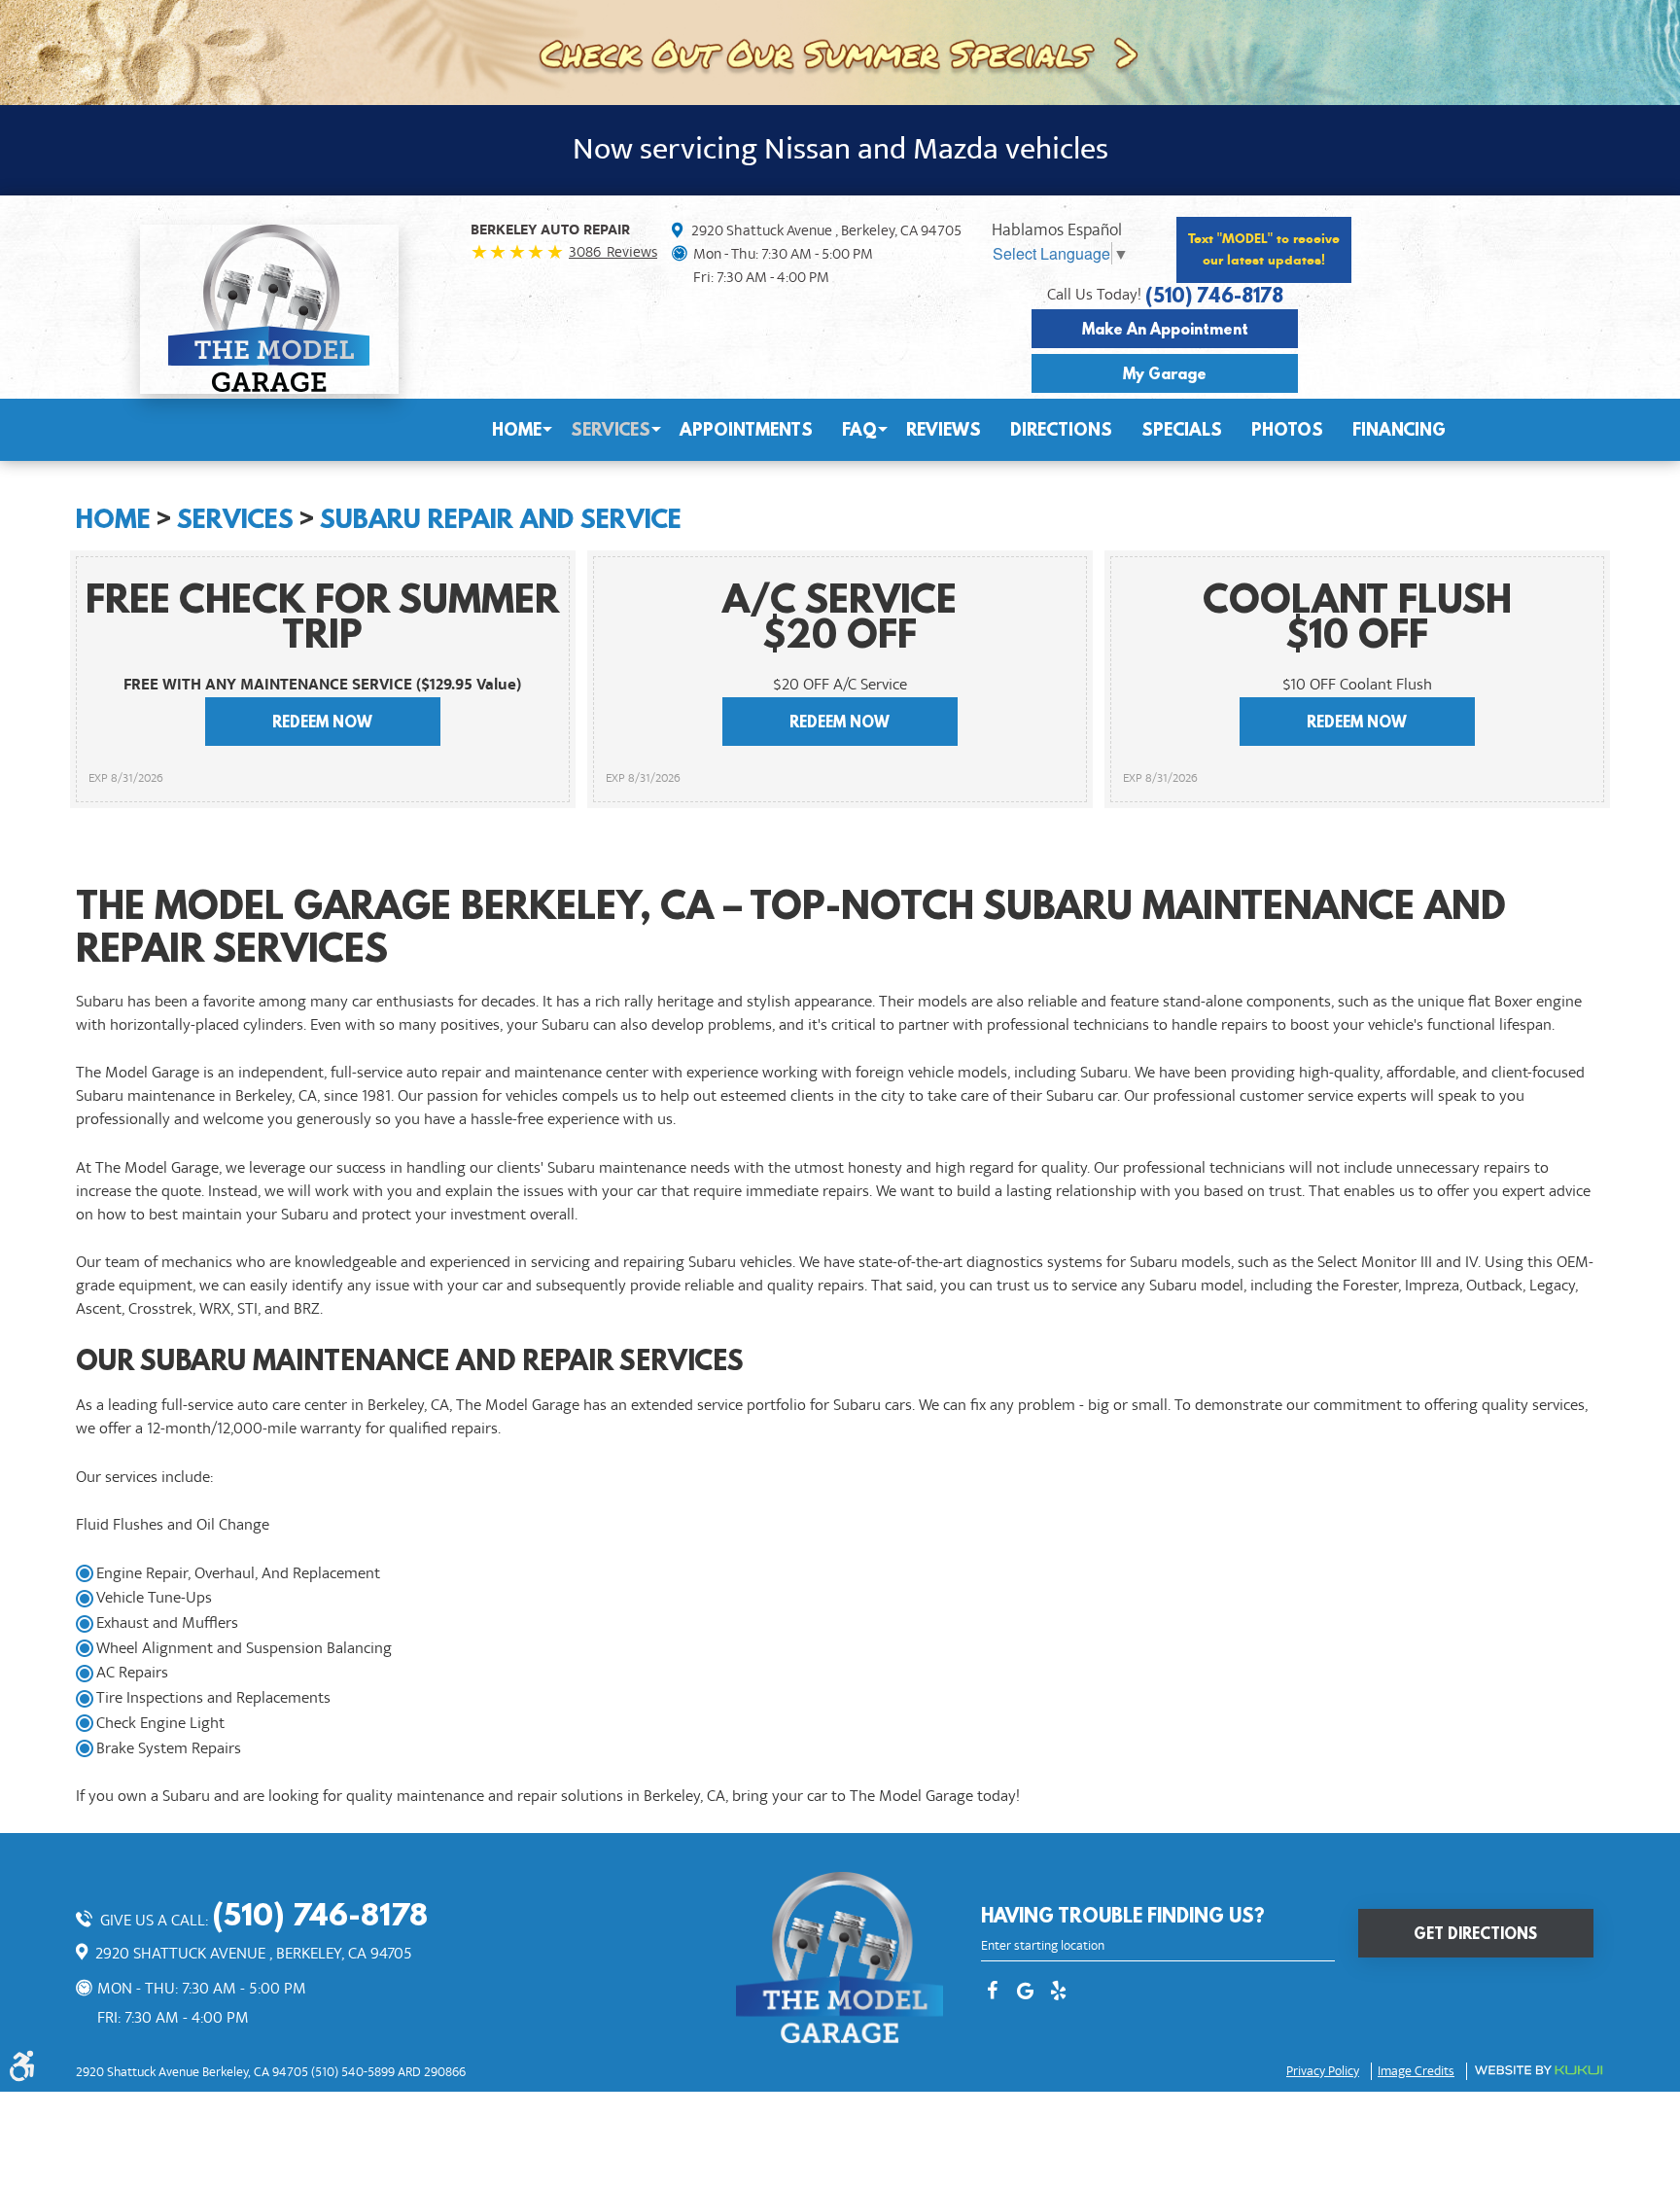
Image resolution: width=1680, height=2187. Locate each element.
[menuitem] (517, 430)
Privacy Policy (1323, 2071)
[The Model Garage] (269, 308)
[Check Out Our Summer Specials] (840, 50)
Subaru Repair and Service (501, 518)
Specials (1182, 429)
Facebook (993, 1993)
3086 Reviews (613, 252)
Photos (1287, 429)
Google (1026, 1993)
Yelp (1059, 1993)
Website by (1539, 2070)
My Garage (1165, 373)
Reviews (944, 429)
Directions (1061, 429)
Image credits (1416, 2071)
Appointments (746, 429)
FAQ (859, 429)
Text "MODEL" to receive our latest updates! (1264, 249)
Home (517, 429)
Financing (1399, 429)
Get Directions (1475, 1933)
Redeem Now (322, 722)
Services (611, 429)
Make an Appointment (1165, 329)
